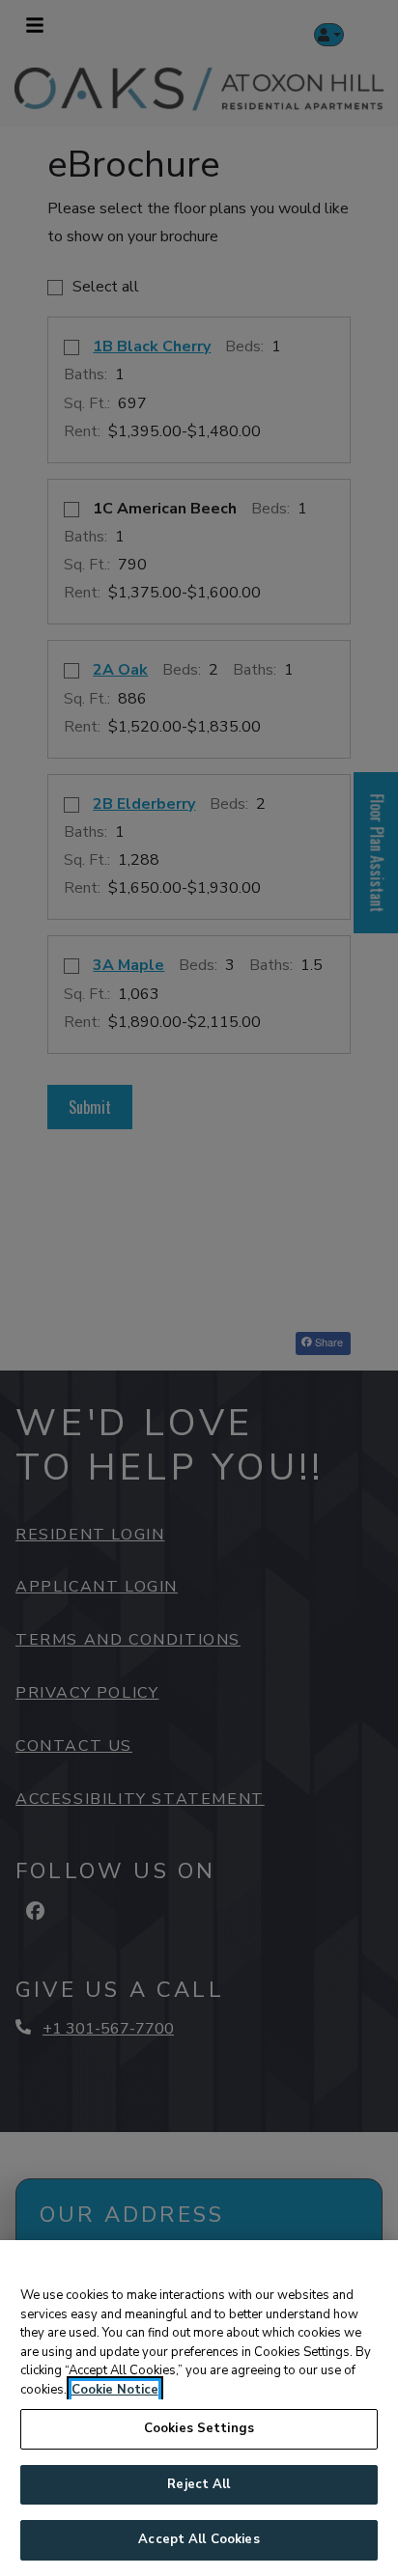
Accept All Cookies (199, 2539)
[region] (199, 2408)
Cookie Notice (115, 2390)
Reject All (199, 2484)
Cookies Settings (199, 2428)
